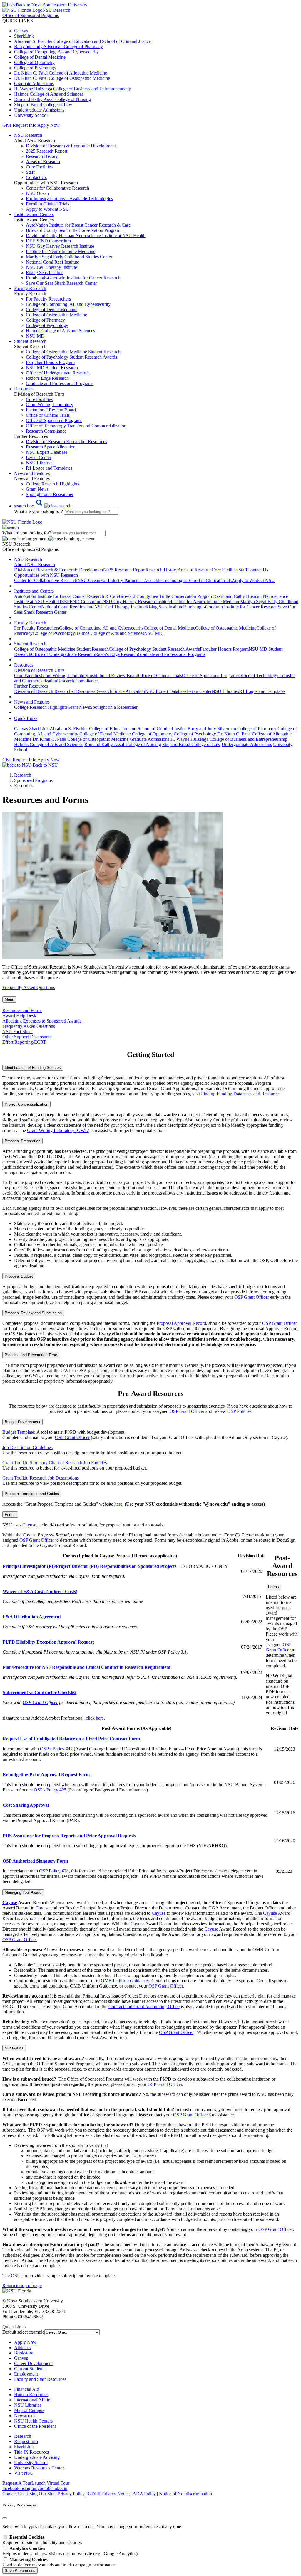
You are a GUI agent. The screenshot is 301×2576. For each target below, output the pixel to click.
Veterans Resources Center (39, 2468)
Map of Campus (29, 2410)
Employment (26, 2374)
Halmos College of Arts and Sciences (49, 94)
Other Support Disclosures (27, 1037)
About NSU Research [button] (35, 565)
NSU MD (35, 336)
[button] (43, 506)
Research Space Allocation (51, 447)
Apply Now (49, 125)
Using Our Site (40, 2494)
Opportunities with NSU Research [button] (46, 575)
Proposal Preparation (22, 1141)
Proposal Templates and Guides (32, 1494)
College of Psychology (35, 68)
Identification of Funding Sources (33, 1068)
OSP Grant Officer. (165, 2084)
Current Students (30, 2369)
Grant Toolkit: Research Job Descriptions (41, 1478)
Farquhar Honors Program (50, 362)
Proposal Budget (19, 1276)
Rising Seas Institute (45, 273)
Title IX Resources (31, 2452)
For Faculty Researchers (48, 299)
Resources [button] (24, 389)
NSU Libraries (40, 463)
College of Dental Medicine (40, 57)
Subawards (14, 2048)
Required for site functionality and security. (42, 2540)
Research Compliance (46, 431)
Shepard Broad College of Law (43, 105)
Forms (10, 1515)
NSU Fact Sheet (17, 1031)
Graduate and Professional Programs (60, 383)
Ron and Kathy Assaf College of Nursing (52, 99)
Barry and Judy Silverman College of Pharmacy (58, 47)
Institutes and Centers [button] (34, 214)
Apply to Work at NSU (47, 209)
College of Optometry (34, 62)
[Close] (5, 2518)
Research (23, 2436)
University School (31, 115)
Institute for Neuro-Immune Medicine (61, 251)
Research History (42, 156)
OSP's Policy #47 (56, 1749)
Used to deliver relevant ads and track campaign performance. (60, 2562)
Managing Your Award (23, 1892)
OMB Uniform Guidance (124, 1981)
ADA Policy (144, 2494)
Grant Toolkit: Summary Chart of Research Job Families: (55, 1463)
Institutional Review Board (51, 410)
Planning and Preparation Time (31, 1355)
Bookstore (24, 2353)
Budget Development (22, 1422)
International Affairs (33, 2400)
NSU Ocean (37, 193)
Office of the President (35, 2426)
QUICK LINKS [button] (18, 21)
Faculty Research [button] (30, 288)
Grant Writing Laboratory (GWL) (58, 1130)
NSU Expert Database (47, 452)
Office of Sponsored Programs (54, 420)
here (118, 1504)
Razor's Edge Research (47, 378)
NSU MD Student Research (52, 368)
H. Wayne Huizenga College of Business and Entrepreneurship (73, 89)
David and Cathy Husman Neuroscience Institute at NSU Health (86, 236)
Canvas (21, 31)
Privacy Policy (71, 2494)
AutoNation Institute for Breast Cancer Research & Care (78, 225)
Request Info (24, 125)
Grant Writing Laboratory (50, 405)
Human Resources (31, 2394)
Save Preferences (20, 2571)
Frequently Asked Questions (29, 987)
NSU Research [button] (28, 135)
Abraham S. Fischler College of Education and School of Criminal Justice (82, 41)
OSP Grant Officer (252, 1297)
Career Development (33, 2363)
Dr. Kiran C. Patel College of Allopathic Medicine (61, 73)
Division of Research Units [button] (39, 670)
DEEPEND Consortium (48, 241)
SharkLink (24, 36)
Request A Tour (17, 2483)
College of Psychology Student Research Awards (71, 357)
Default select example (23, 2332)
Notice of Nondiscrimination (185, 2494)
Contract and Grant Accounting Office (144, 2006)
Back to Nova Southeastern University (52, 5)
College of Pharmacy (45, 320)
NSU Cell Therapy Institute (51, 267)
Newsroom (24, 2416)
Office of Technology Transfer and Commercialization (76, 426)
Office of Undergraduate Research (58, 373)
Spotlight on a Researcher (50, 494)
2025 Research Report (47, 151)
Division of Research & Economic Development (71, 146)
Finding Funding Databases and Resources (241, 1094)
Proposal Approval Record (181, 1323)
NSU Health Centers (33, 2421)
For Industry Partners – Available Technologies (69, 199)
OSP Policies (239, 1411)
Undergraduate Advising (37, 2457)
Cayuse (29, 1525)
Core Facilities (39, 167)
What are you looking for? (39, 511)
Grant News (37, 489)
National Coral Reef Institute (52, 262)
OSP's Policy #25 (50, 1790)
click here (95, 1718)
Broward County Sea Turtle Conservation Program (73, 230)
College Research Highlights (52, 484)
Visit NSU (24, 2473)
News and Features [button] (32, 473)
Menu (9, 999)
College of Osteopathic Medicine (56, 315)
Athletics (22, 2348)
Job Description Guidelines (27, 1447)
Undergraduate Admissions (39, 110)
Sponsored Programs (33, 780)
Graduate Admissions (34, 83)
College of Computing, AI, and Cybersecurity (56, 52)
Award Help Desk (19, 1016)
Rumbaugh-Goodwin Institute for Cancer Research (73, 278)
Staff (30, 172)
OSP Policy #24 (54, 1871)
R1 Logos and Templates (262, 691)
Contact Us (36, 177)
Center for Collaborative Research (57, 188)
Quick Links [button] (26, 718)
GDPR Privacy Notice (109, 2494)
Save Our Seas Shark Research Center (61, 283)
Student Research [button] (30, 341)
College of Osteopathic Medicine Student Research (73, 352)
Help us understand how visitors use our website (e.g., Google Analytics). (71, 2551)
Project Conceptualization (26, 1104)
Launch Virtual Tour (50, 2483)
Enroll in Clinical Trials (47, 204)
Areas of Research (43, 162)
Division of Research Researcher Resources (66, 442)
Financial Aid (27, 2389)
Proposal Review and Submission (33, 1313)
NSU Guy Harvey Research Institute (60, 246)
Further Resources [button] (31, 686)
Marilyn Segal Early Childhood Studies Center (69, 257)
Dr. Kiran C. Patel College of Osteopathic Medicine (62, 78)
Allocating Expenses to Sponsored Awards (42, 1021)
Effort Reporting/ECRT (24, 1042)
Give (7, 125)
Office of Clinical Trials (48, 415)
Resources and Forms (22, 1010)
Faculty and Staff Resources (40, 2379)
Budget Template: (19, 1432)
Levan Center (39, 457)
